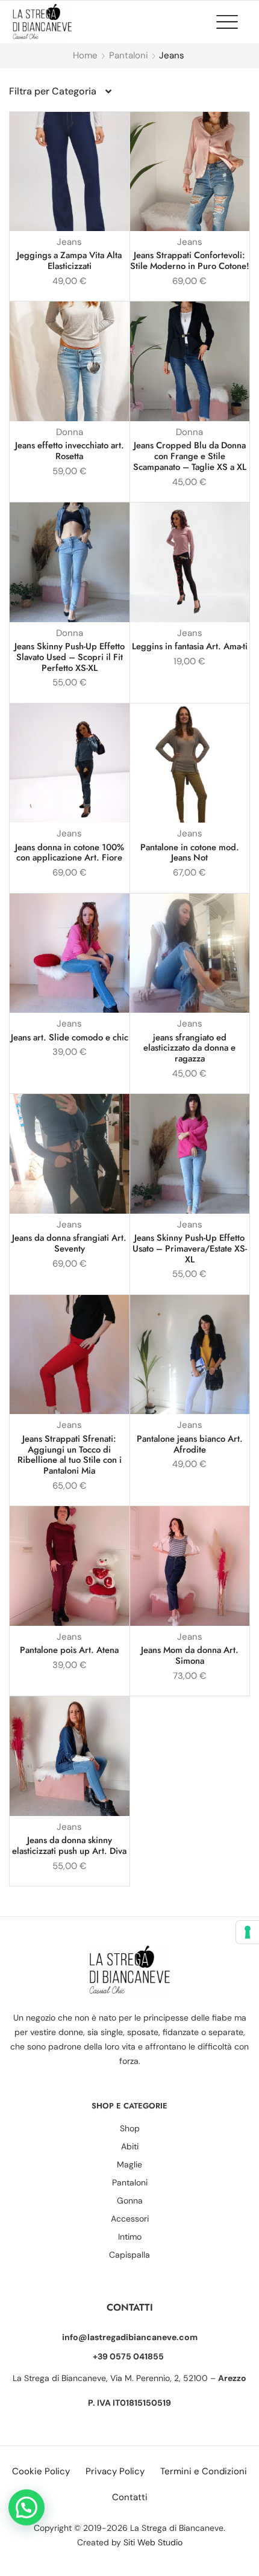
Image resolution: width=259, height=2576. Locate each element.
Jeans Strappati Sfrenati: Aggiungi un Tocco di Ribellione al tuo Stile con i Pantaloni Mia (70, 1455)
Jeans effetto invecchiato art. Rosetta (70, 451)
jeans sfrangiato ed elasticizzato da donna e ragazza (189, 1048)
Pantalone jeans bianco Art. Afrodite (190, 1444)
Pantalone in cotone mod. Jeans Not (190, 853)
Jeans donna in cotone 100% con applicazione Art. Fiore (70, 853)
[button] (233, 22)
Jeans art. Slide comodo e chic (70, 1037)
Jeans (69, 242)
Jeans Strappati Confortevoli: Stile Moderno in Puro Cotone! (190, 261)
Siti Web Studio (153, 2542)
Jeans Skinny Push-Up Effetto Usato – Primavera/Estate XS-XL (190, 1249)
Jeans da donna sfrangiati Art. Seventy (69, 1243)
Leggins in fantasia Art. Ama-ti (190, 646)
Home (85, 55)
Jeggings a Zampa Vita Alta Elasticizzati (69, 261)
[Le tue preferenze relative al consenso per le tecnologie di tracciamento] (248, 1932)
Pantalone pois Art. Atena (69, 1650)
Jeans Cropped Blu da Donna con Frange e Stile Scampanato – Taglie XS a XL (190, 456)
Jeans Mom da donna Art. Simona (190, 1655)
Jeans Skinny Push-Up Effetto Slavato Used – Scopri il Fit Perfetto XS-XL (70, 657)
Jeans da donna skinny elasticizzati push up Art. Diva (69, 1846)
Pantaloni (129, 55)
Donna (70, 432)
